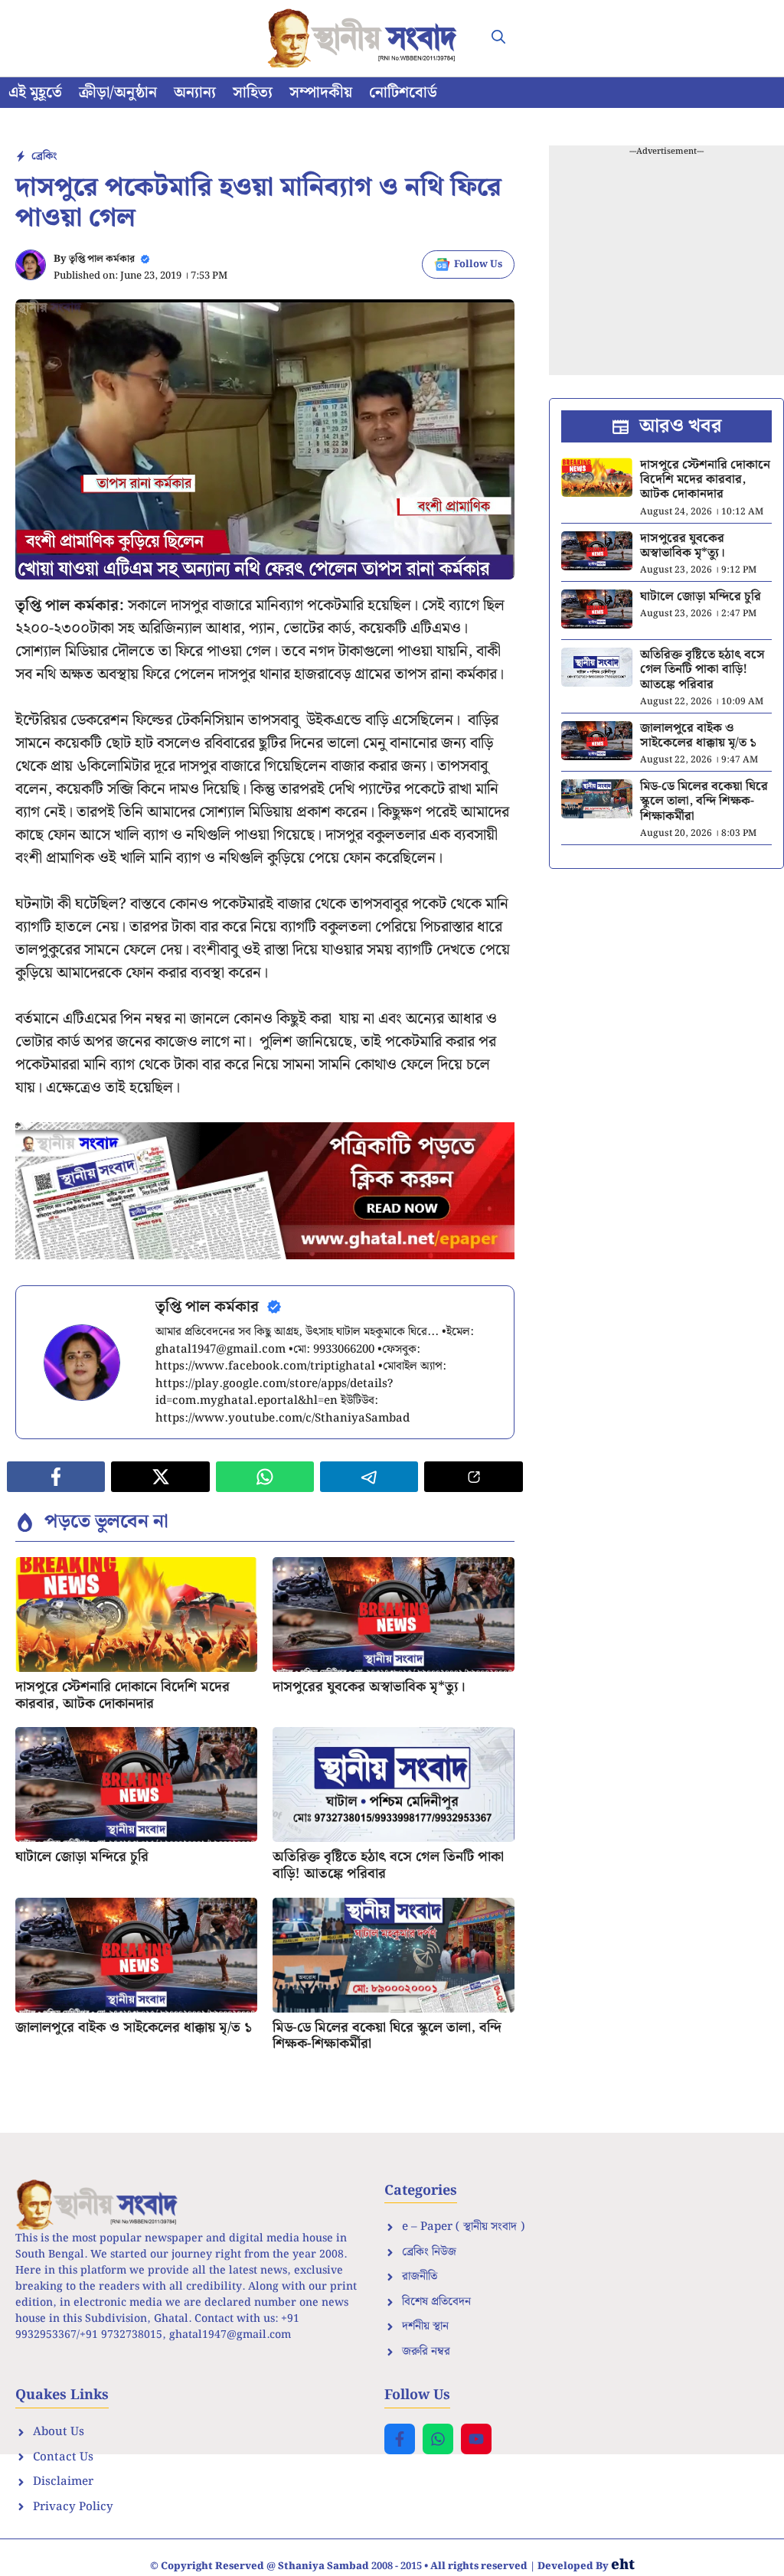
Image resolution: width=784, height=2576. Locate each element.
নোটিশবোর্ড (403, 93)
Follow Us (478, 264)
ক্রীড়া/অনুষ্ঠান (118, 93)
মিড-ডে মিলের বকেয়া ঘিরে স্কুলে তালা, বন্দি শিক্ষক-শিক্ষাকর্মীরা (387, 2036)
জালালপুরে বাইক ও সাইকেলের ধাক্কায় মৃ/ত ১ (134, 2027)
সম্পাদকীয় (321, 93)
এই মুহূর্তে (35, 93)
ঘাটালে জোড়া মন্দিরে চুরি (82, 1857)
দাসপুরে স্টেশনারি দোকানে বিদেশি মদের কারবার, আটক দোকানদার (122, 1695)
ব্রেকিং (44, 156)
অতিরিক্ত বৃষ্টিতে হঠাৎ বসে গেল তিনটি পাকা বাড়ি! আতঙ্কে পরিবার (388, 1865)
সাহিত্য (253, 93)
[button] (498, 38)
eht (623, 2565)
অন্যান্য (195, 93)
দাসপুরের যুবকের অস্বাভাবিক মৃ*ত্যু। (369, 1687)
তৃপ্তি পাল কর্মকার (102, 259)
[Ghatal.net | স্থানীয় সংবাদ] (365, 38)
